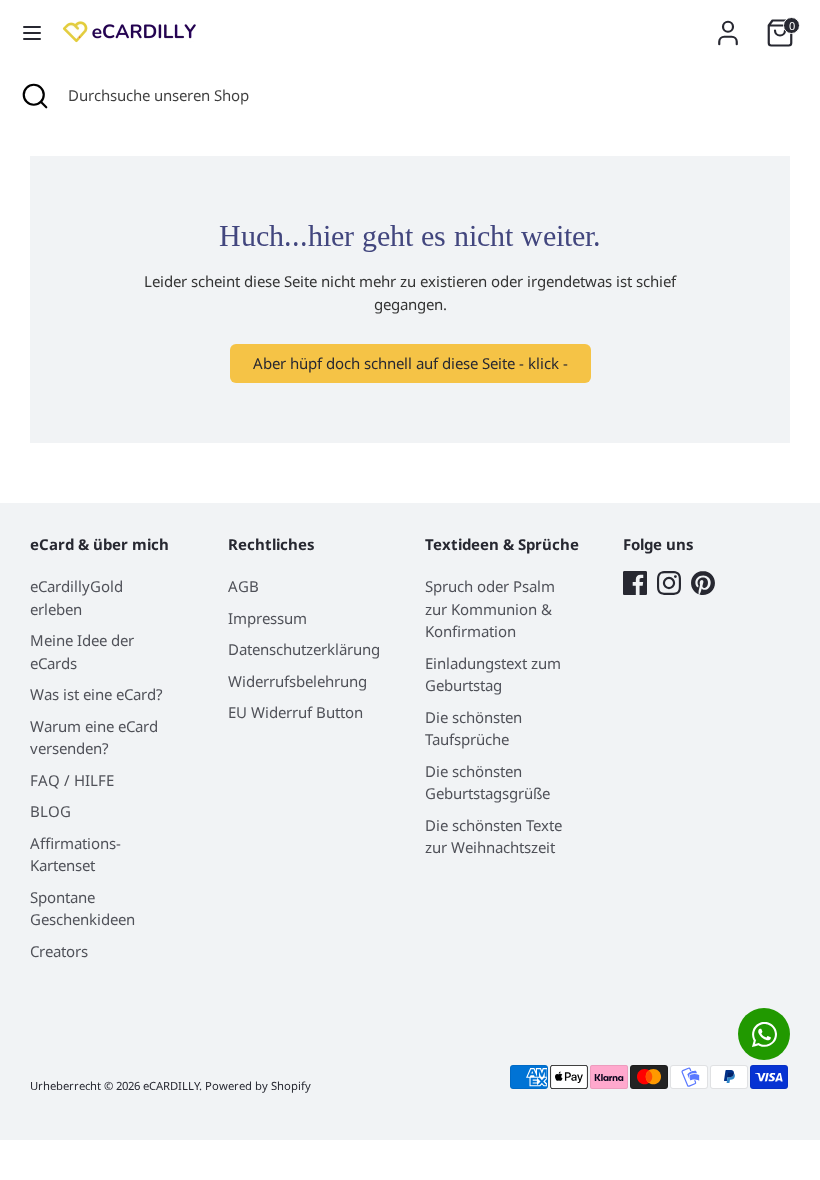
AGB (243, 586)
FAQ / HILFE (72, 780)
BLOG (50, 811)
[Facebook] (635, 583)
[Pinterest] (703, 583)
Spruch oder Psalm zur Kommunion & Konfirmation (490, 608)
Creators (59, 951)
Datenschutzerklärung (304, 649)
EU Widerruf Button (295, 712)
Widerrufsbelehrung (297, 681)
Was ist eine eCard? (96, 694)
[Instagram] (669, 583)
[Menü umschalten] (32, 33)
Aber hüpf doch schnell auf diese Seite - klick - (410, 363)
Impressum (267, 618)
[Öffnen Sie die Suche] (34, 95)
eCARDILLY (171, 1085)
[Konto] (728, 24)
